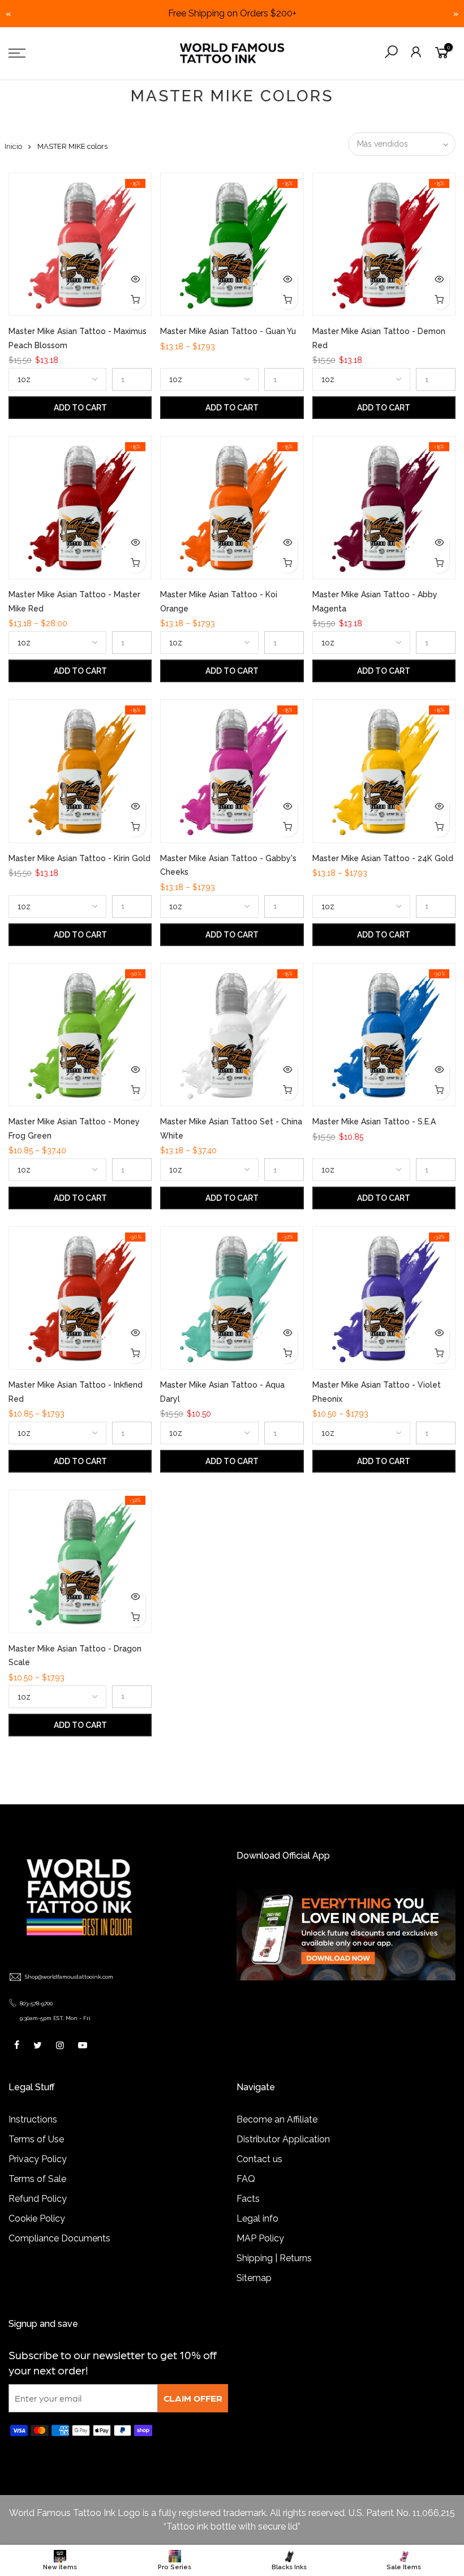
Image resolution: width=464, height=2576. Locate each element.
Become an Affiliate (277, 2119)
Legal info (257, 2218)
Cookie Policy (37, 2218)
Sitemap (254, 2278)
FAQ (246, 2179)
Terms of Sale (37, 2179)
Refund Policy (38, 2199)
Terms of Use (36, 2139)
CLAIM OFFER (193, 2398)
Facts (248, 2199)
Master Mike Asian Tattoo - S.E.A (374, 1122)
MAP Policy (260, 2238)
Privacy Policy (38, 2159)
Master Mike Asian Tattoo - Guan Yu (228, 331)
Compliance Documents (59, 2238)
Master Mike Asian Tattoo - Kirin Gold (80, 858)
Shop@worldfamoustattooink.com (69, 1977)
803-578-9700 (36, 2003)
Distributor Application (283, 2139)
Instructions (33, 2119)
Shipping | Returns (274, 2258)
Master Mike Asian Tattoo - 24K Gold (383, 858)
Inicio (13, 146)
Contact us (259, 2159)
